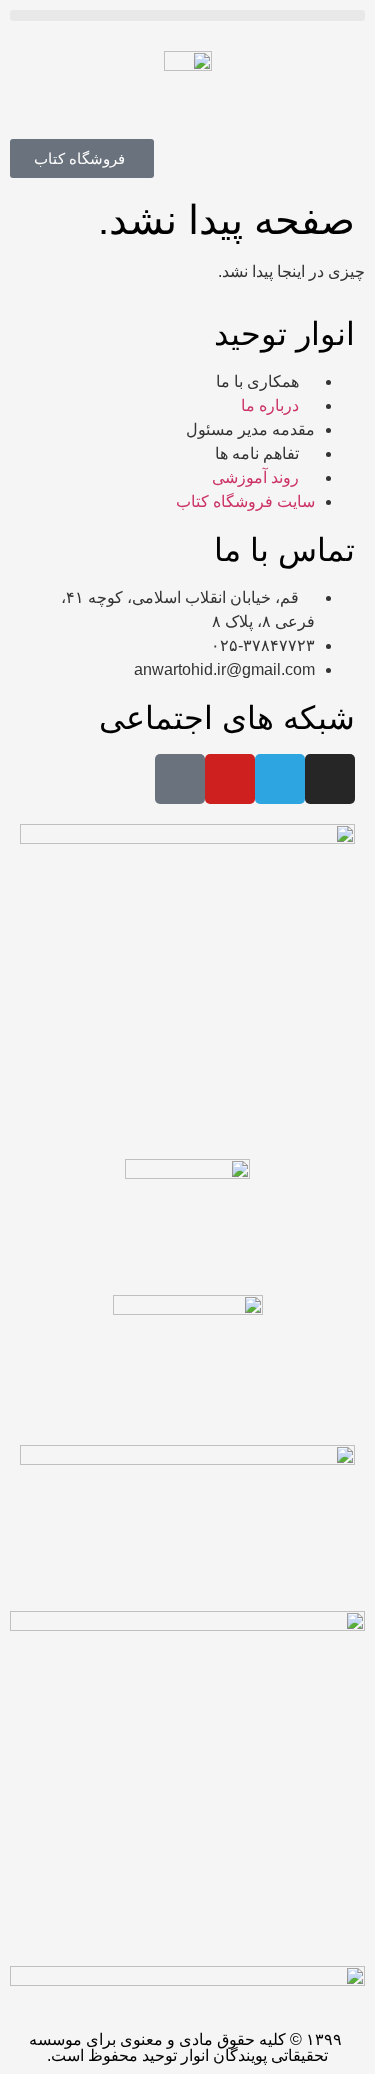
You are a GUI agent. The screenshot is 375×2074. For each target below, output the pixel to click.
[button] (187, 15)
